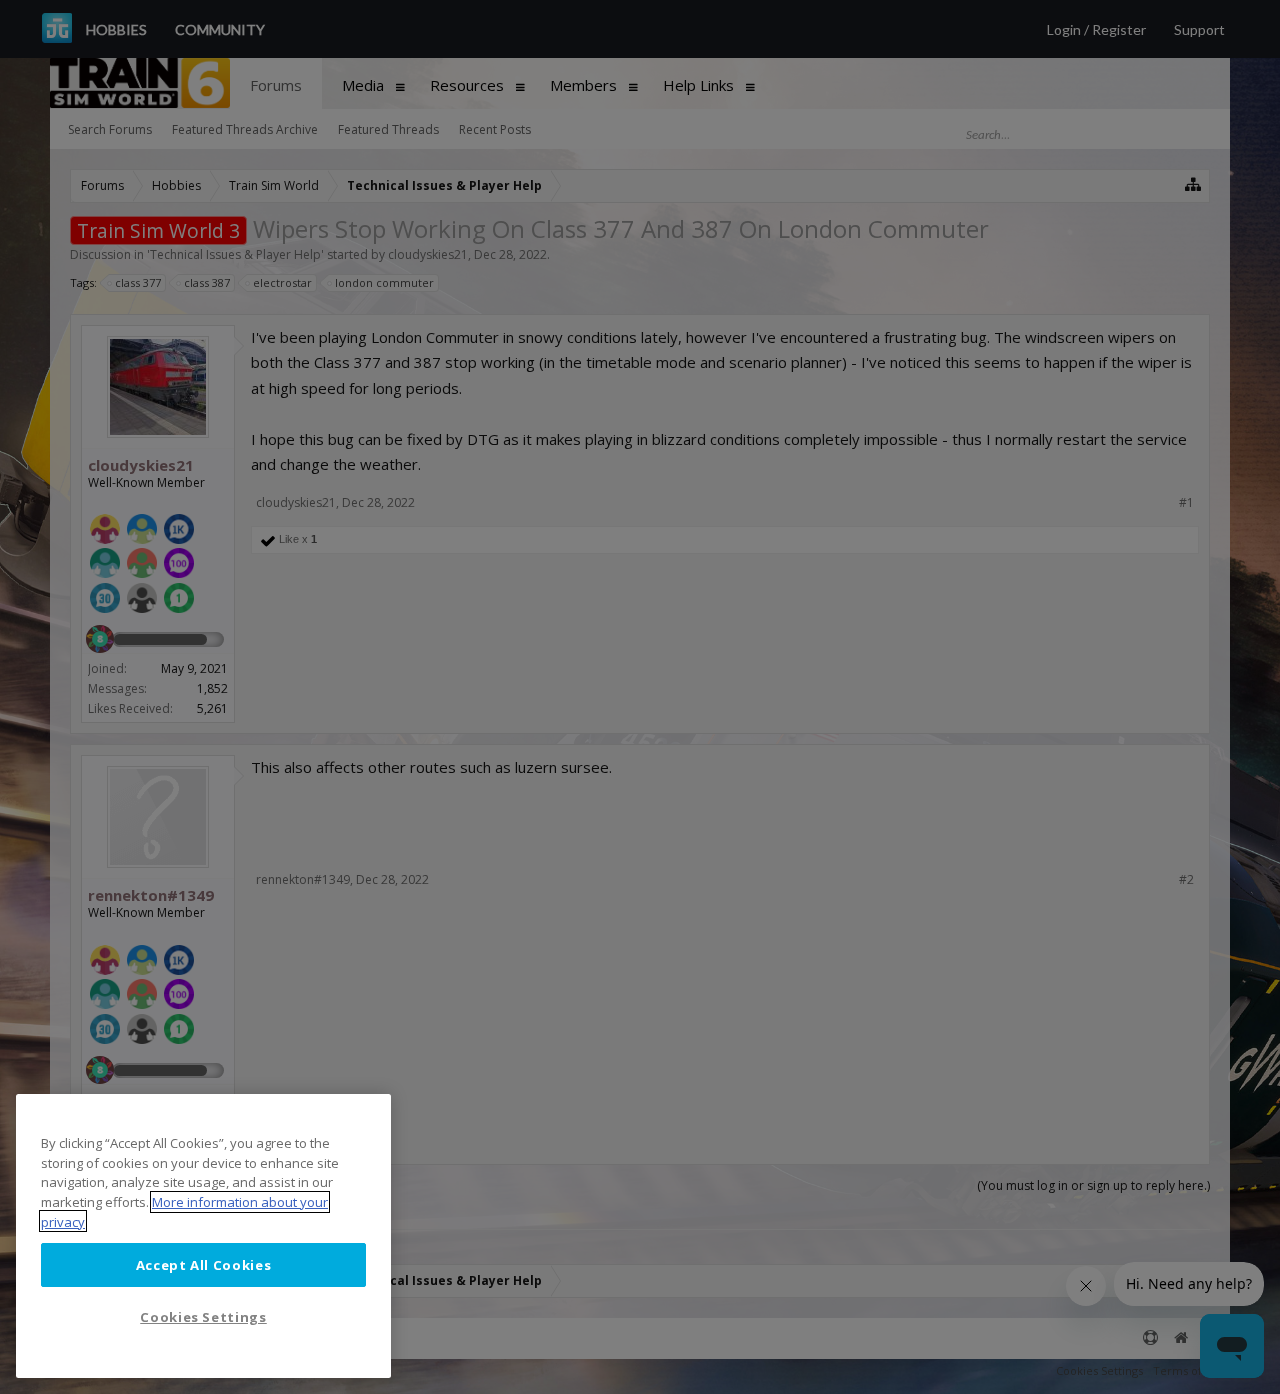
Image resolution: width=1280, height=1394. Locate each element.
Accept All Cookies (204, 1264)
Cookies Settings (203, 1317)
